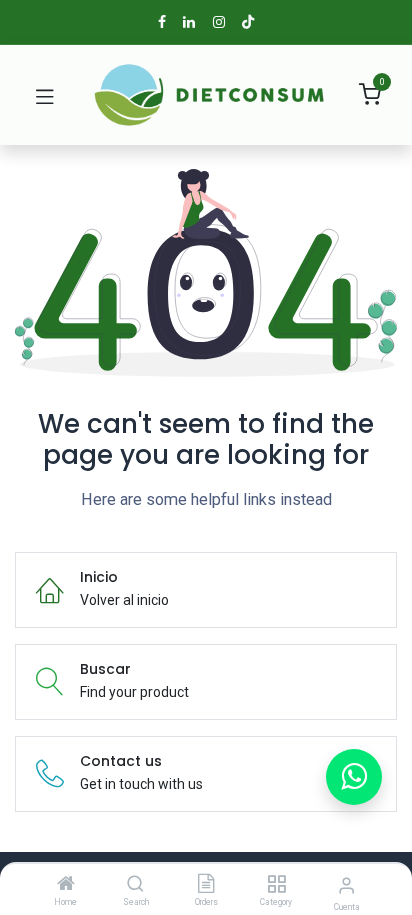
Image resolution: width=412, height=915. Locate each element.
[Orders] (206, 885)
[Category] (276, 885)
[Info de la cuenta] (346, 885)
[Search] (135, 885)
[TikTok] (248, 22)
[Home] (66, 885)
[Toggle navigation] (45, 95)
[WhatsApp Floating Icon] (354, 777)
